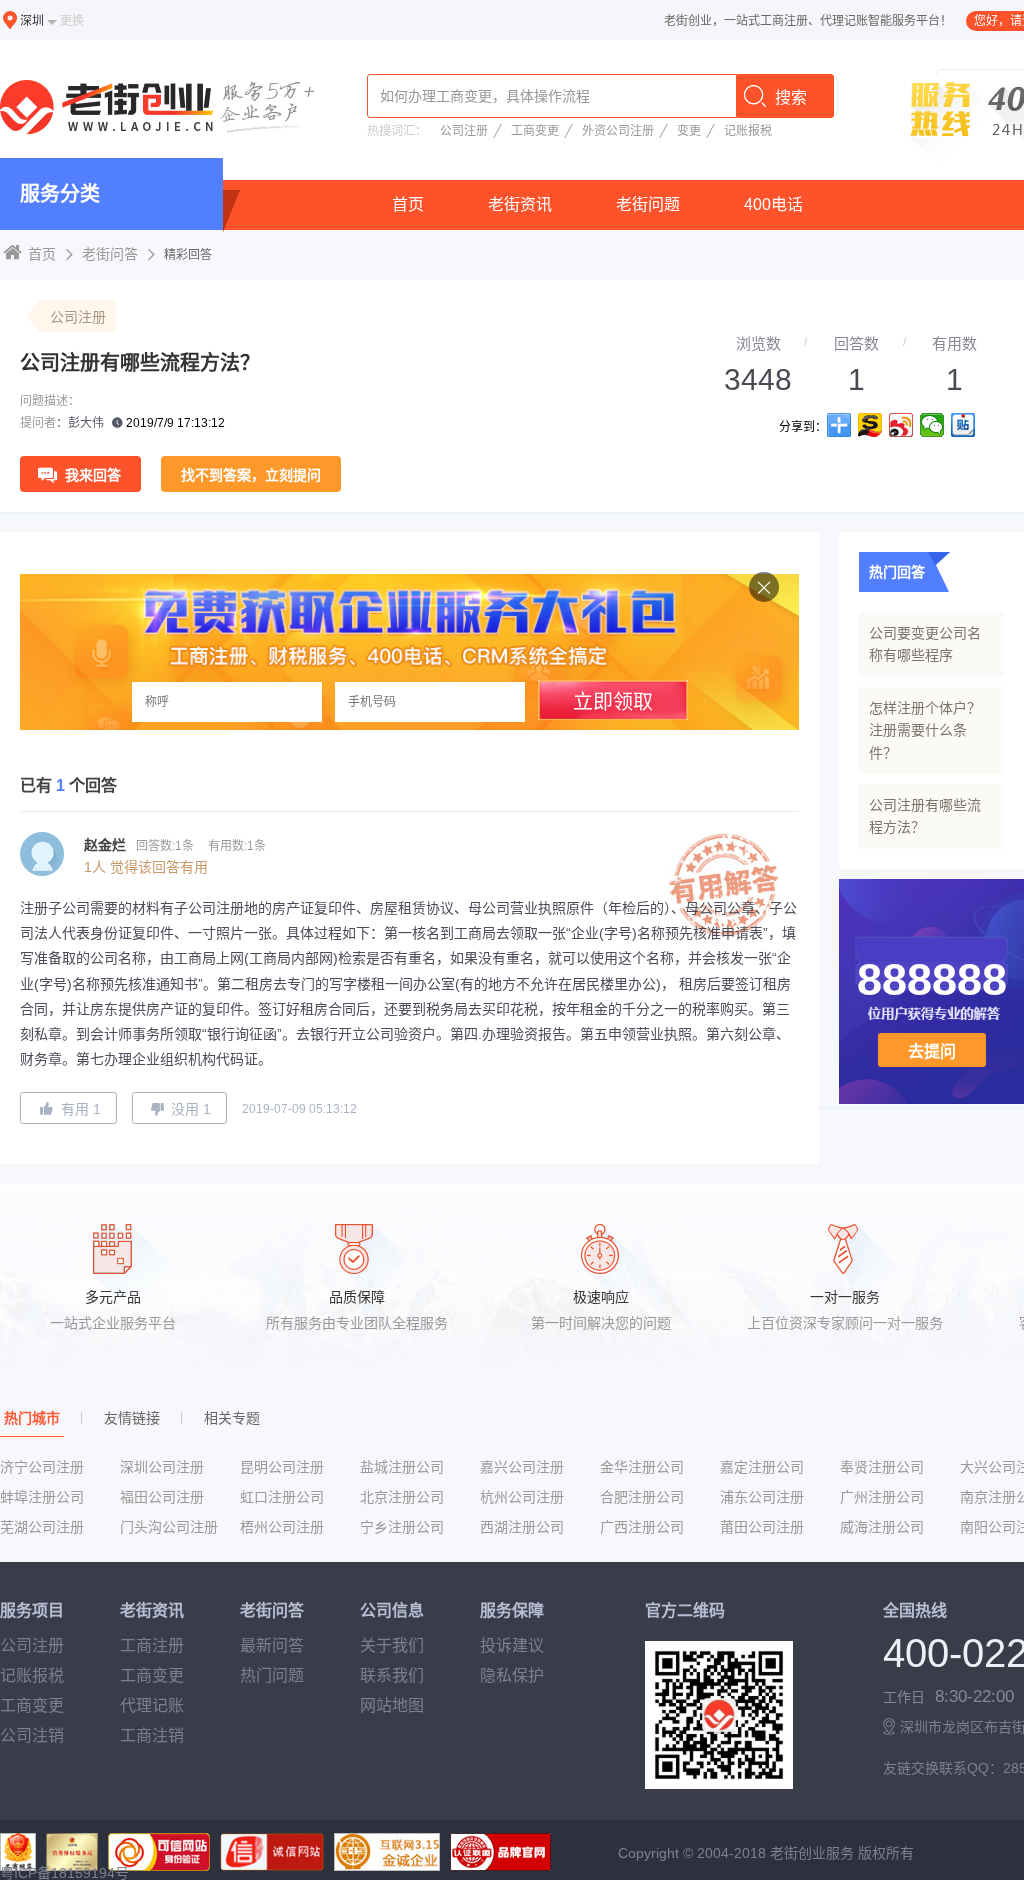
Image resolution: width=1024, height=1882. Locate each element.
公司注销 (32, 1735)
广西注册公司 (642, 1527)
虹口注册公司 (282, 1497)
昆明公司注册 (282, 1467)
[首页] (161, 109)
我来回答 (93, 475)
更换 (72, 21)
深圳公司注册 (162, 1467)
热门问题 (272, 1675)
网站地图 (392, 1705)
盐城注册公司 (402, 1467)
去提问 (932, 1051)
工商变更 (535, 131)
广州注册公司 (882, 1497)
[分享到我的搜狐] (870, 425)
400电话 (773, 204)
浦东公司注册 (762, 1497)
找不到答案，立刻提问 (251, 475)
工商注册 (152, 1645)
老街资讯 (520, 204)
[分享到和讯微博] (963, 425)
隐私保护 (512, 1675)
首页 (408, 204)
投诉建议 (512, 1645)
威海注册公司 (882, 1527)
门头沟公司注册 (169, 1527)
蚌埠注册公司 (42, 1497)
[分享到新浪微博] (901, 425)
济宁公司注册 (42, 1467)
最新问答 (272, 1645)
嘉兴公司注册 (522, 1467)
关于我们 (392, 1645)
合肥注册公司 (642, 1497)
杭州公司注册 (522, 1497)
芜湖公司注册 (42, 1527)
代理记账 (152, 1705)
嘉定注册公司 (762, 1467)
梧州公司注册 (282, 1527)
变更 (689, 131)
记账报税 (748, 131)
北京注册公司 (402, 1497)
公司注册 (464, 131)
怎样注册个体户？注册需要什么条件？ (925, 730)
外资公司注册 (618, 131)
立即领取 (613, 702)
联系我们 (392, 1675)
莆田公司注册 (762, 1527)
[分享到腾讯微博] (932, 425)
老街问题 (648, 204)
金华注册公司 (642, 1467)
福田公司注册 (162, 1497)
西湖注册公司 (522, 1527)
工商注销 (152, 1735)
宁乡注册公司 (402, 1527)
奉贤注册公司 (882, 1467)
